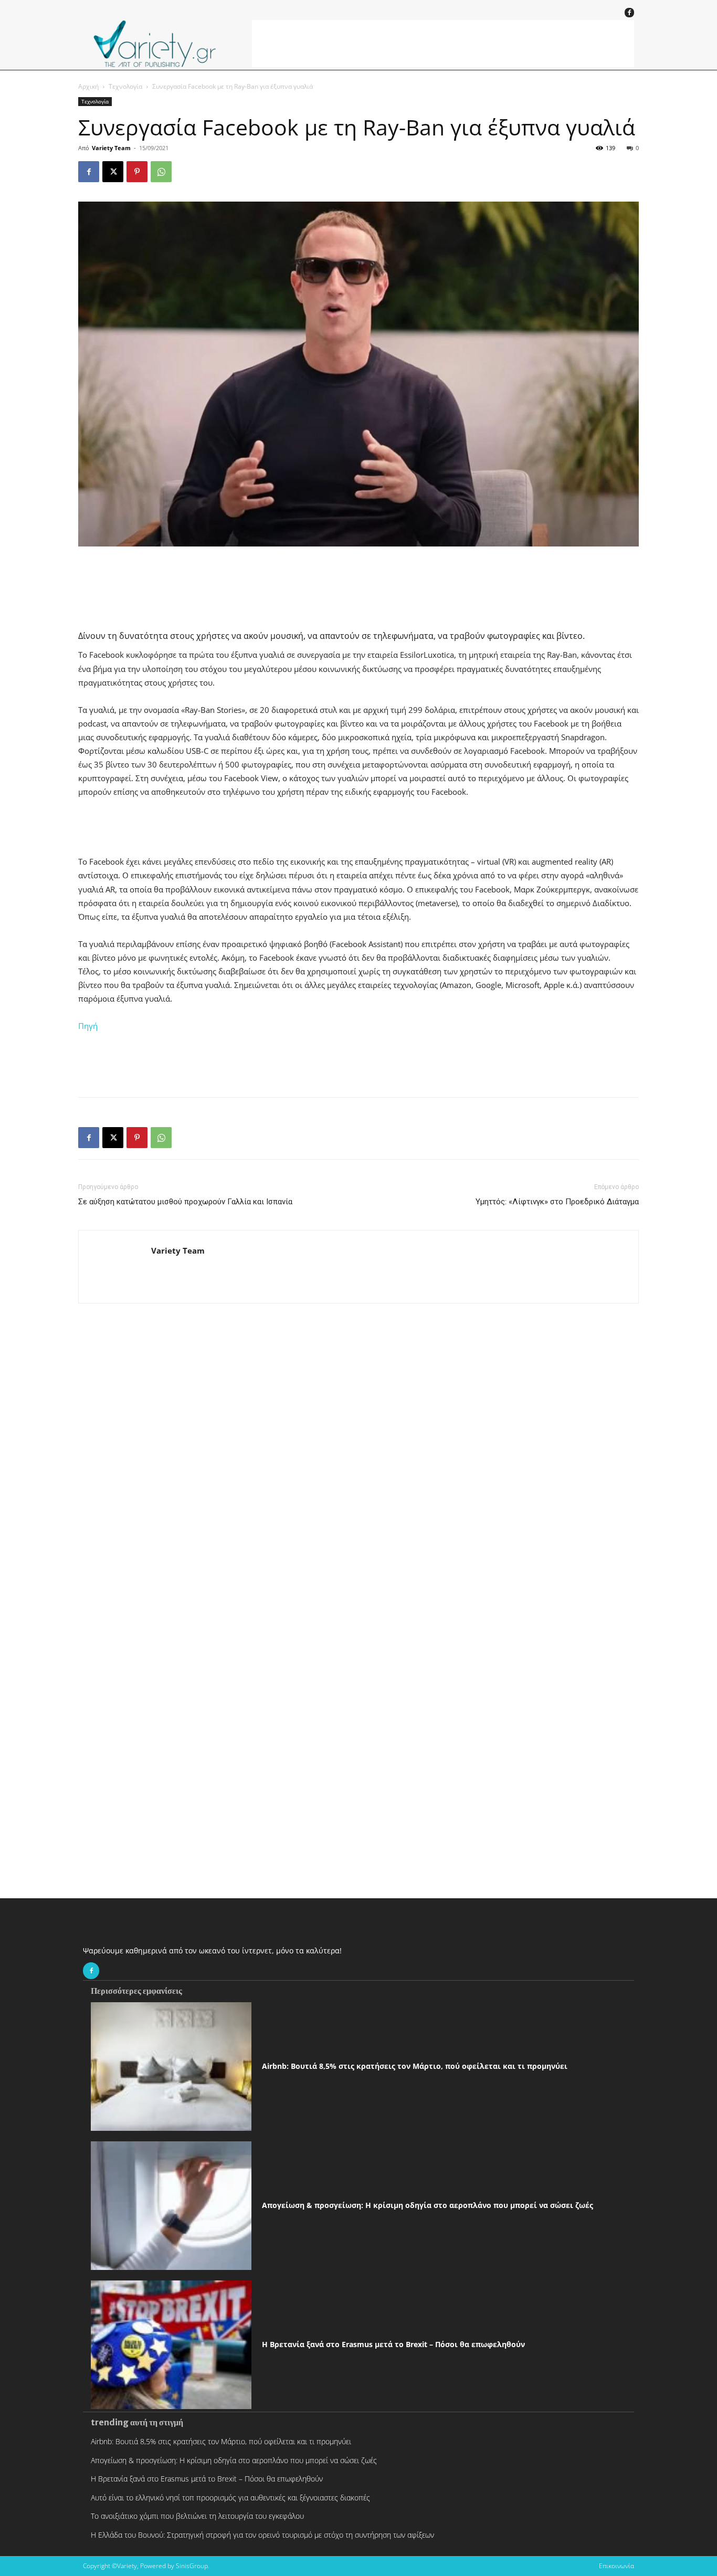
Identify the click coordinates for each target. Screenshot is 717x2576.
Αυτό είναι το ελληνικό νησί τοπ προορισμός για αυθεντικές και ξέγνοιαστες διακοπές (230, 2498)
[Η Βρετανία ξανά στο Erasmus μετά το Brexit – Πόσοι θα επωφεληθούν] (171, 2345)
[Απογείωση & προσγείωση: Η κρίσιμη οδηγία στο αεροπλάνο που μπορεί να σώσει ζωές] (171, 2206)
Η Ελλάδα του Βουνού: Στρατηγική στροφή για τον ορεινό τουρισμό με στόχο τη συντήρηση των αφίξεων (262, 2535)
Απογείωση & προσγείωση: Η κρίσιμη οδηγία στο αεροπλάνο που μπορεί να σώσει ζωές (428, 2205)
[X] (113, 172)
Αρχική (88, 86)
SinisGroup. (193, 2566)
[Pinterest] (137, 172)
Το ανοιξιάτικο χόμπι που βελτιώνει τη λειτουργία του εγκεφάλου (197, 2516)
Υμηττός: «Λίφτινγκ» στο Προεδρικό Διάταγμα (557, 1202)
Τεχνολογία (125, 86)
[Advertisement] (443, 44)
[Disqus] (358, 1471)
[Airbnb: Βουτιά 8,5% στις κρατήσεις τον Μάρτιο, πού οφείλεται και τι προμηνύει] (171, 2067)
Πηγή (88, 1026)
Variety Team (111, 148)
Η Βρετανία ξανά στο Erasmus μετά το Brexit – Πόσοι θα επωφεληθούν (393, 2344)
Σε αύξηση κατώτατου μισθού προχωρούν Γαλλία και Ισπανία (185, 1202)
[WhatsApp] (161, 172)
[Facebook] (629, 13)
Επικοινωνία (616, 2566)
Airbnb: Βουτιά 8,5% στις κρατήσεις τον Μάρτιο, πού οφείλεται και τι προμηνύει (415, 2066)
